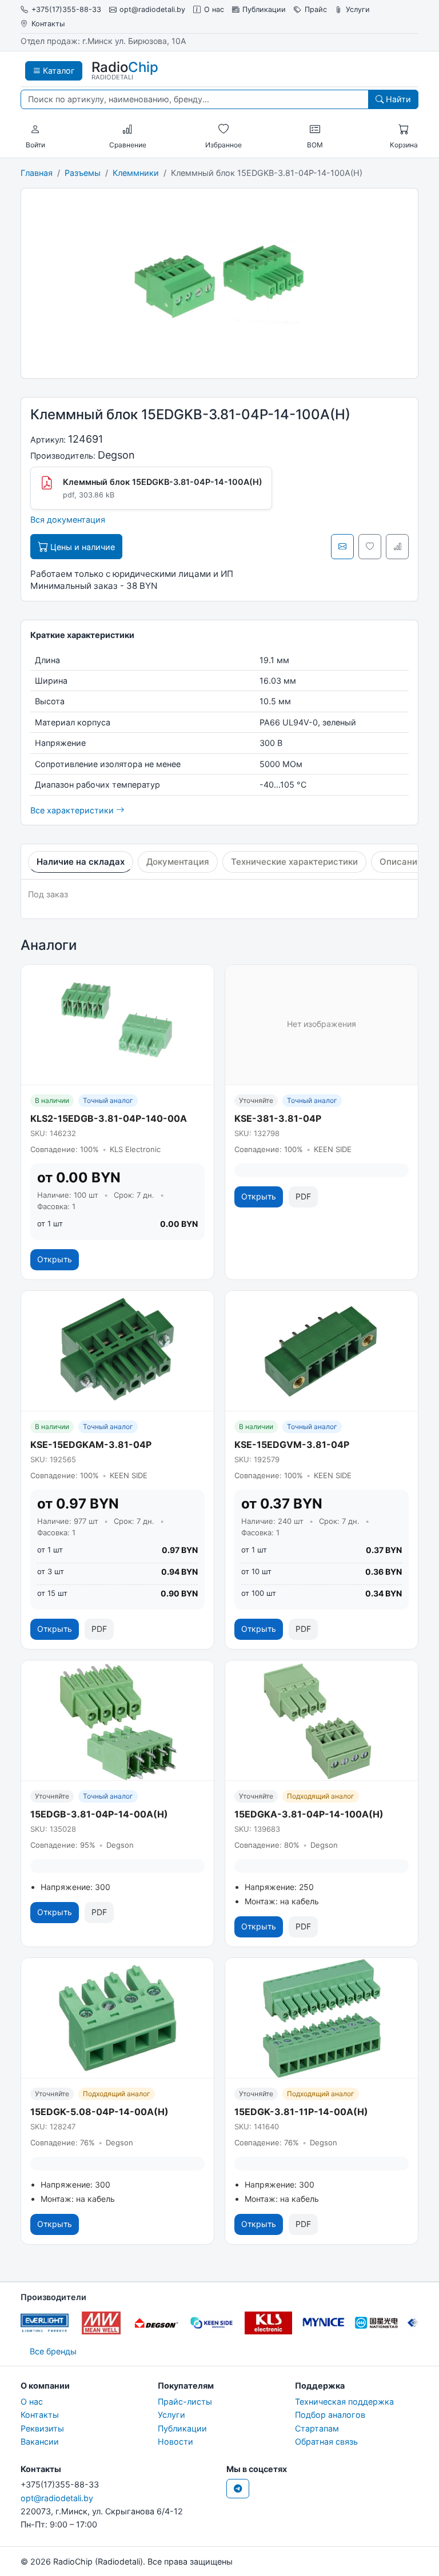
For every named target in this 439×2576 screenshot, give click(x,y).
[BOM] (315, 130)
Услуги (358, 9)
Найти (397, 99)
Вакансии (40, 2441)
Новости (175, 2441)
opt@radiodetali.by (152, 9)
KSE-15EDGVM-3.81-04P (292, 1445)
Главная (37, 173)
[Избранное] (224, 130)
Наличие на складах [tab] (81, 862)
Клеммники (136, 173)
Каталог (58, 71)
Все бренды (53, 2351)
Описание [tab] (401, 862)
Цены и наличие (81, 547)
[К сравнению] (397, 547)
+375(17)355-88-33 (66, 9)
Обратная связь (326, 2441)
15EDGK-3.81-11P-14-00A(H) (301, 2112)
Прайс (316, 9)
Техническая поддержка (344, 2402)
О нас (214, 9)
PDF (303, 1196)
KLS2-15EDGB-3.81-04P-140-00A (109, 1118)
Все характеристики (73, 810)
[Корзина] (404, 130)
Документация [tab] (178, 862)
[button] (35, 130)
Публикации (264, 9)
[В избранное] (370, 547)
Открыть (55, 1259)
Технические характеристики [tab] (294, 862)
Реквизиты (42, 2428)
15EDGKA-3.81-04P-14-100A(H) (309, 1814)
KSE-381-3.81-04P (278, 1118)
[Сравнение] (127, 130)
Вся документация (68, 519)
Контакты (48, 24)
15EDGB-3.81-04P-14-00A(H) (99, 1814)
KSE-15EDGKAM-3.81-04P (91, 1445)
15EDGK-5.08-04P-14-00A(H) (99, 2112)
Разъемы (83, 173)
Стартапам (317, 2428)
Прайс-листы (185, 2402)
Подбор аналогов (330, 2415)
